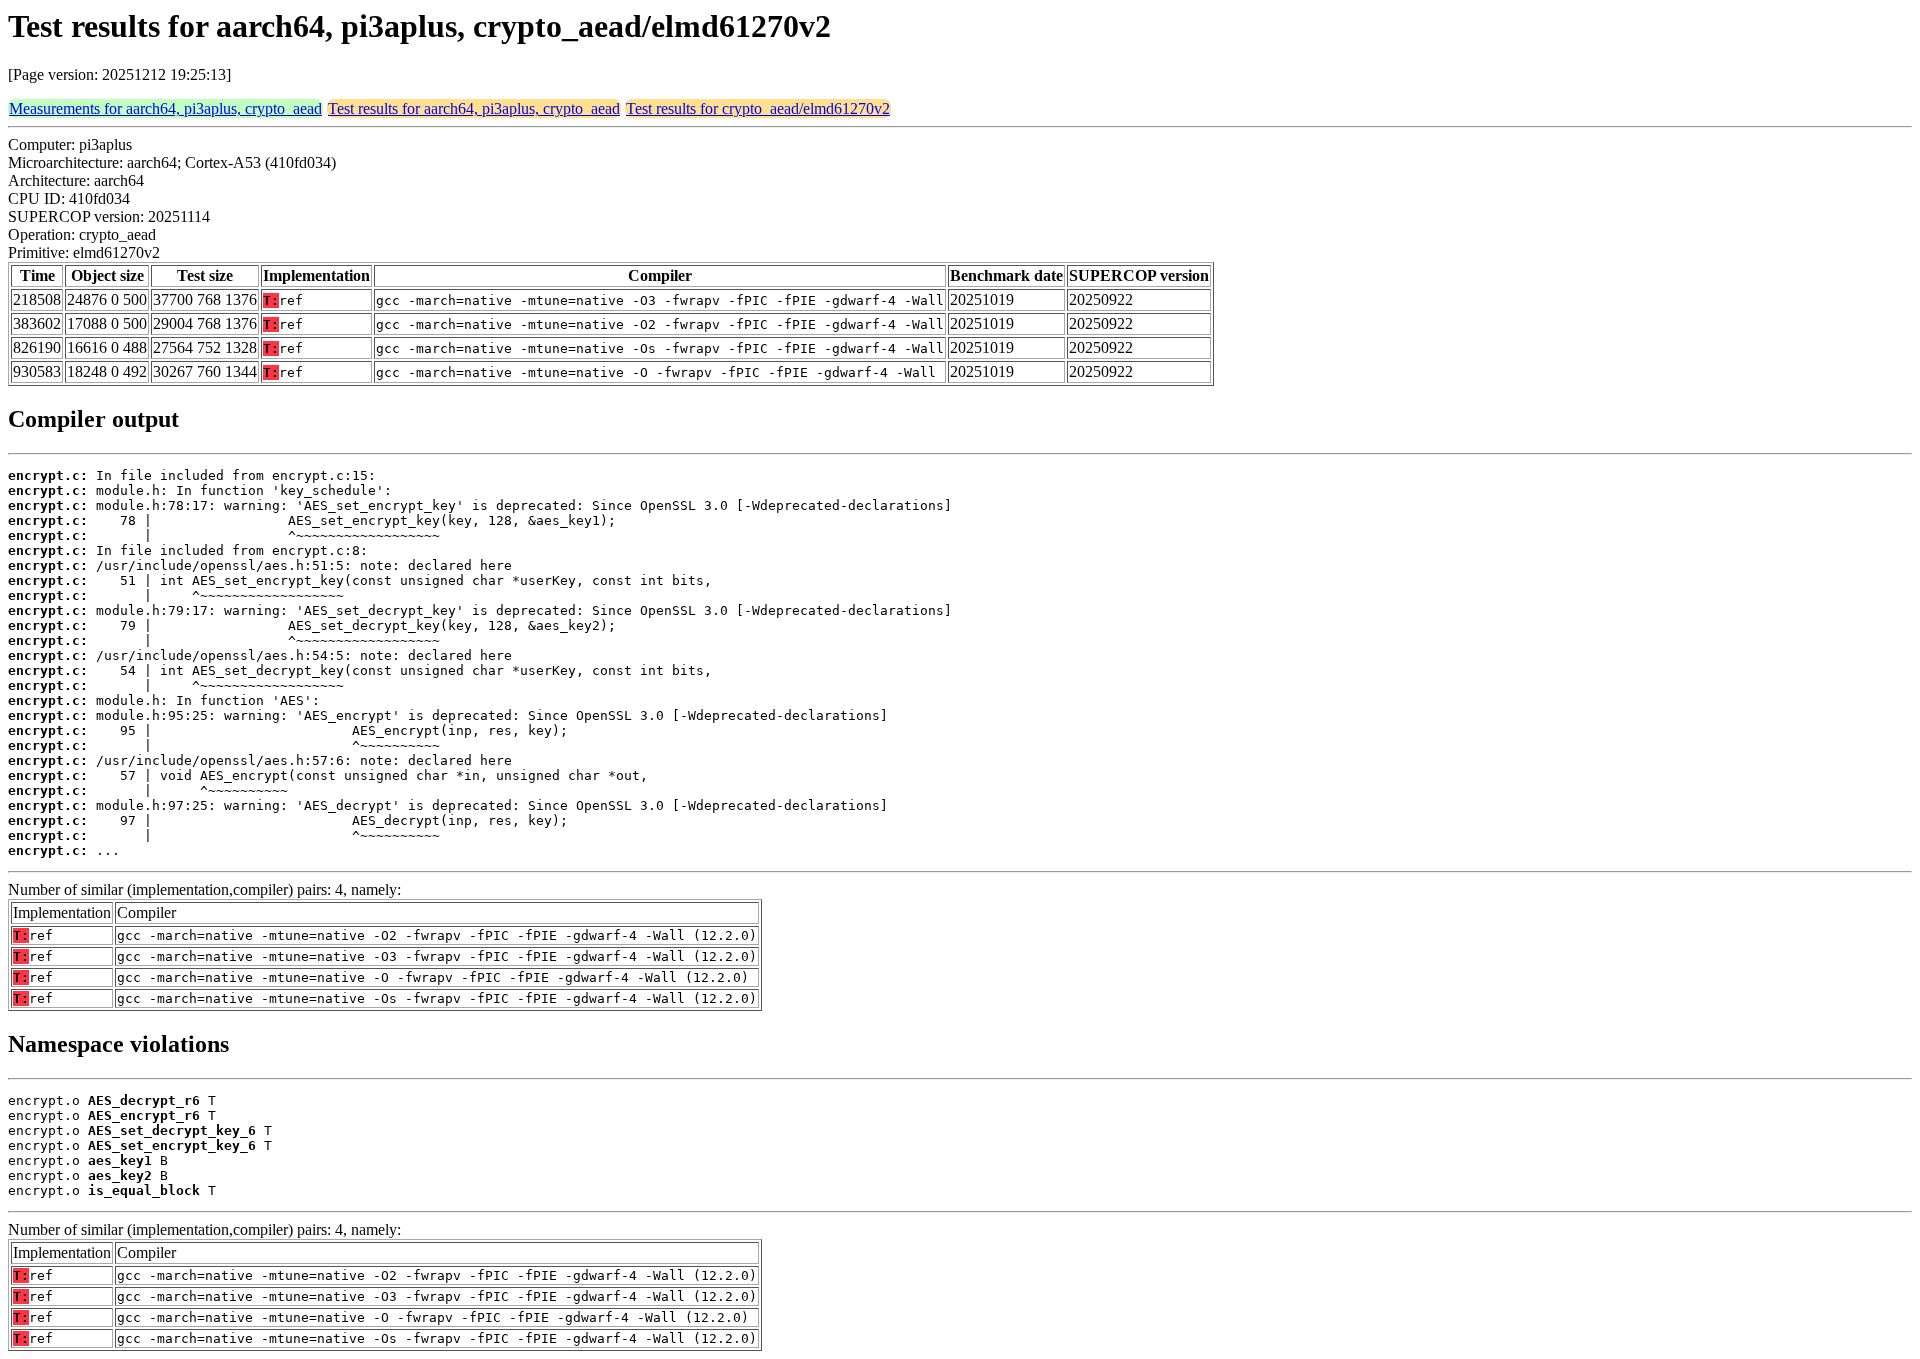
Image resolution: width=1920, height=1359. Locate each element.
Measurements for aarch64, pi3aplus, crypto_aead (165, 108)
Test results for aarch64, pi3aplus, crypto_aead (474, 108)
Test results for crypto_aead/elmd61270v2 (758, 108)
